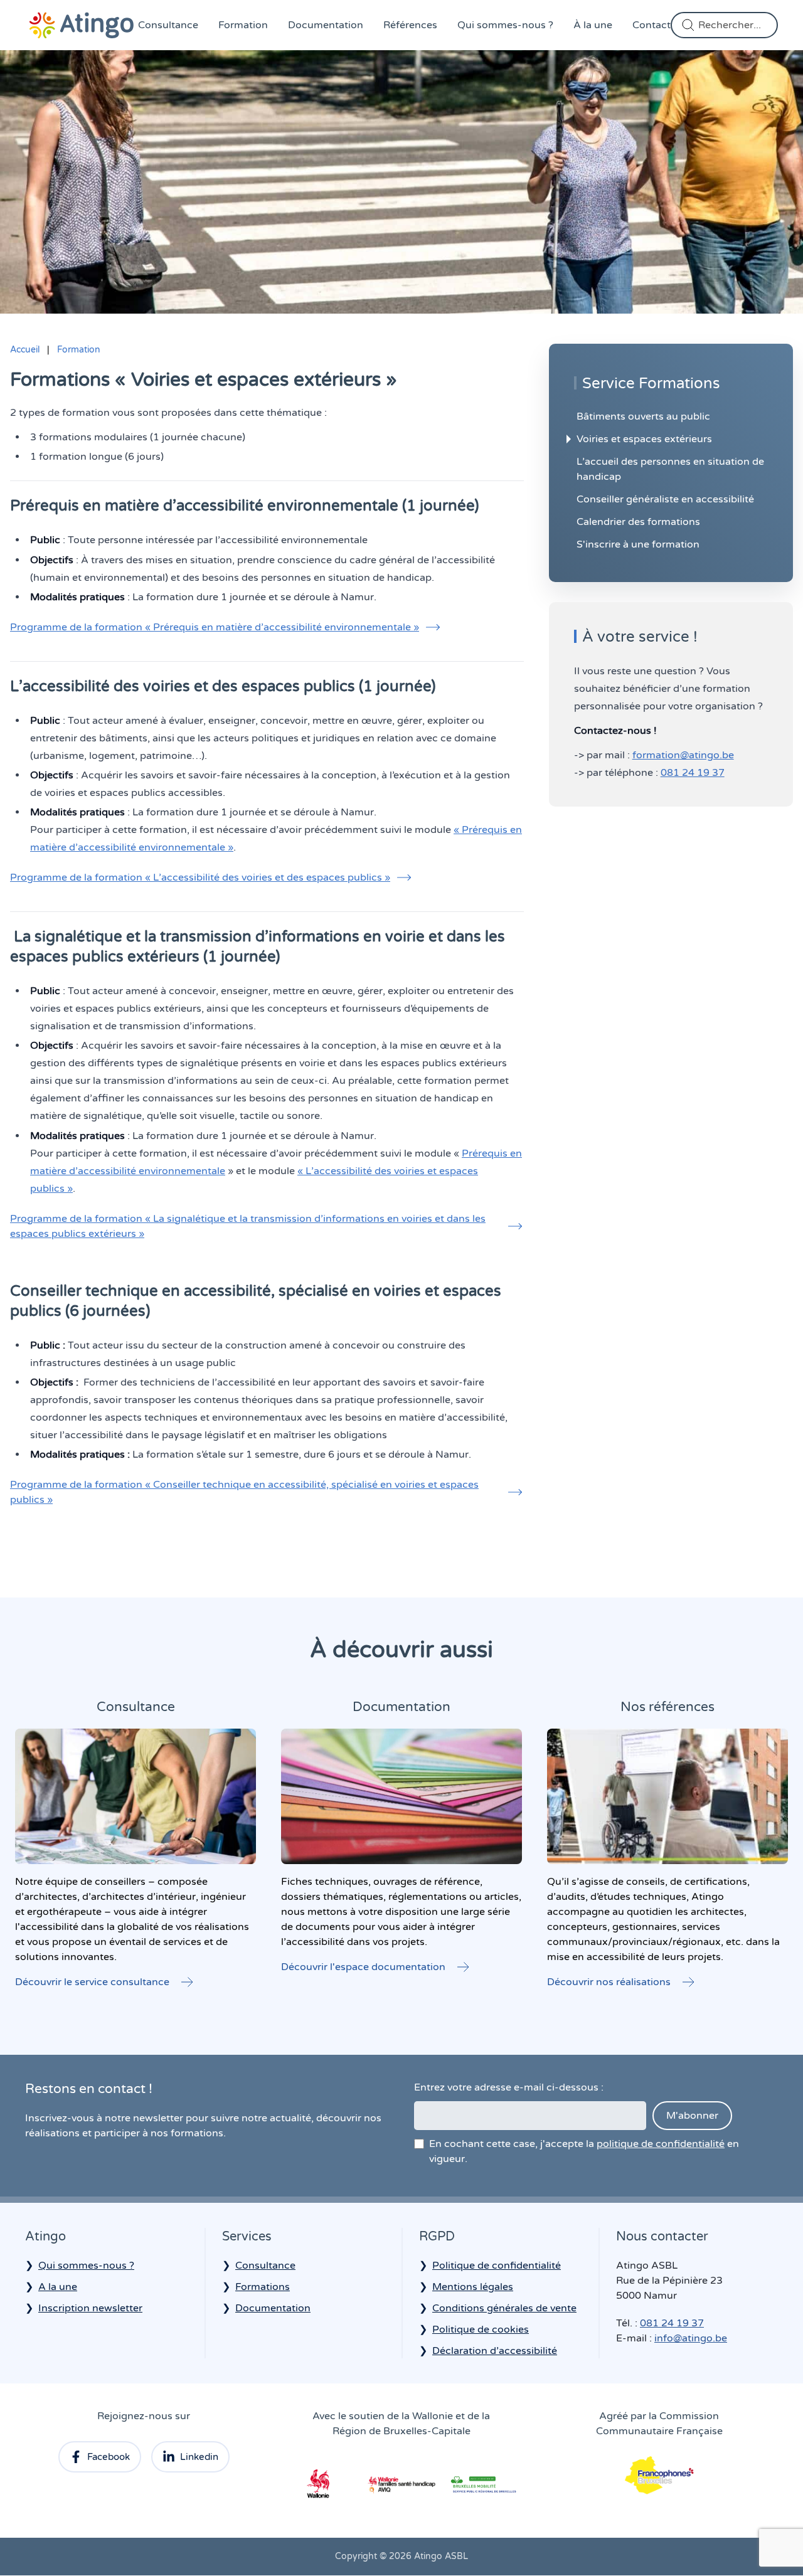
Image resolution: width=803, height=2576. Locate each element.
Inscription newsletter (90, 2308)
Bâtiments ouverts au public (643, 416)
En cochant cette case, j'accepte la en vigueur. (584, 2151)
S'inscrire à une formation (638, 544)
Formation (243, 25)
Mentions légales (473, 2287)
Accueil (25, 350)
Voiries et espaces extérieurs (644, 439)
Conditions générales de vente (504, 2308)
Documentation (326, 25)
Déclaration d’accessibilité (495, 2351)
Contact (651, 25)
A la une (58, 2287)
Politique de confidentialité (497, 2266)
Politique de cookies (481, 2330)
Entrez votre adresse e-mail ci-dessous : (509, 2087)
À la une (593, 25)
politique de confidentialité (661, 2144)
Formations (263, 2287)
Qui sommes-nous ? (505, 25)
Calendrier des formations (638, 522)
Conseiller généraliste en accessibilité (665, 499)
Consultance (168, 25)
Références (410, 25)
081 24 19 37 (693, 773)
